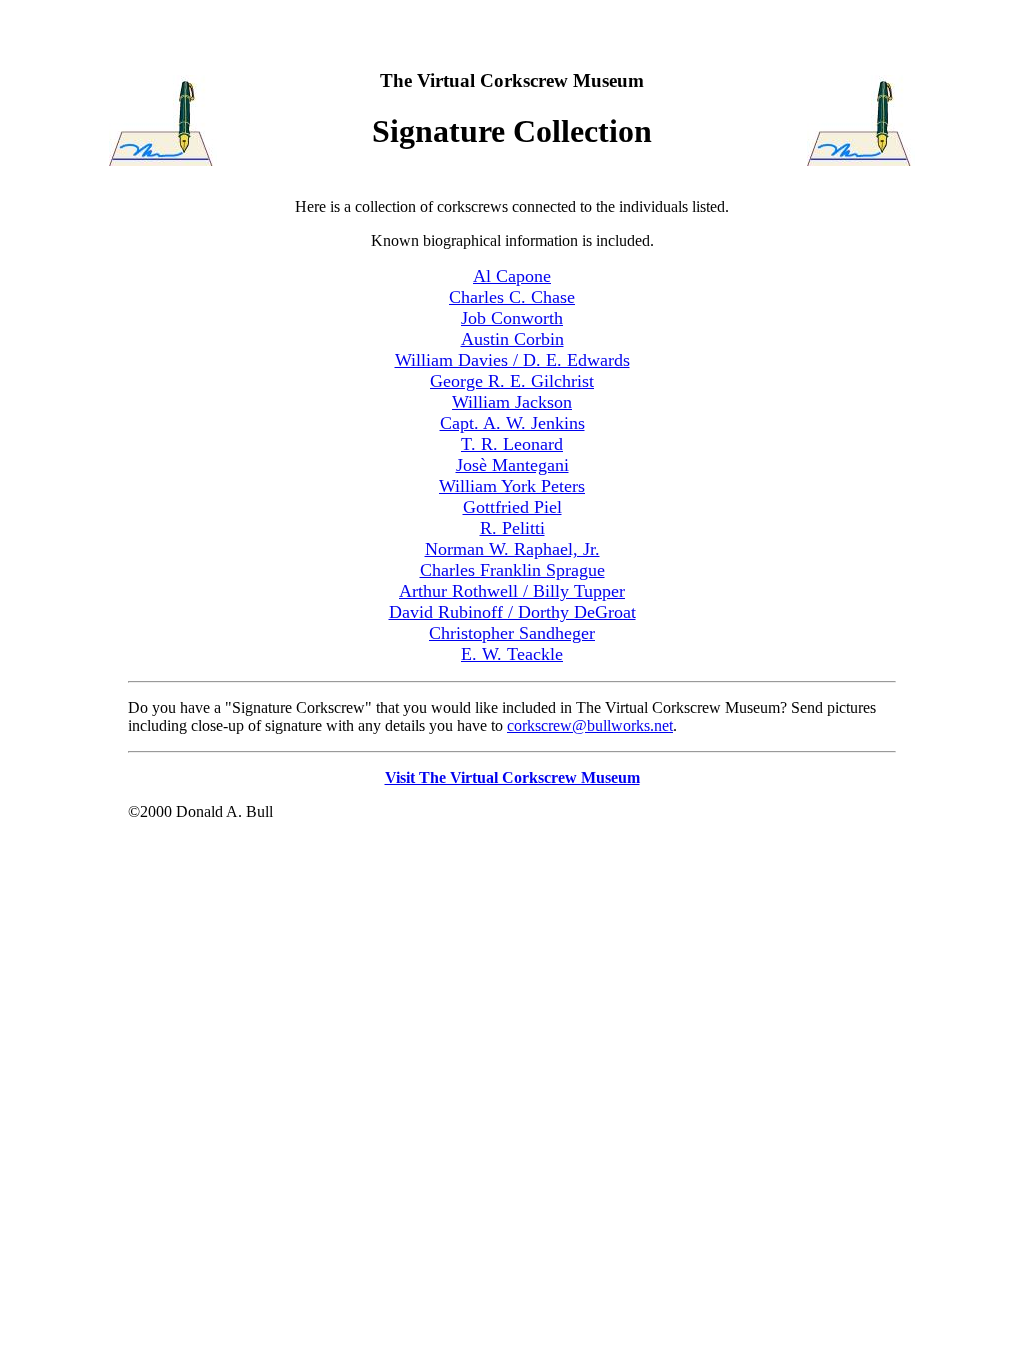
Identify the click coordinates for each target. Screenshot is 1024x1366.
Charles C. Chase (512, 297)
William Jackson (512, 402)
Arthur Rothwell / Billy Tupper (512, 591)
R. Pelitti (512, 528)
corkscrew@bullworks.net (590, 725)
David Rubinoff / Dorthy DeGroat (512, 612)
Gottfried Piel (512, 507)
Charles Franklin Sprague (512, 570)
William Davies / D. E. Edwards (512, 360)
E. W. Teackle (512, 654)
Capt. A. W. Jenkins (512, 423)
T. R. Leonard (512, 444)
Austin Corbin (512, 339)
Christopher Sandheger (512, 633)
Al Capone (512, 276)
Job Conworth (512, 318)
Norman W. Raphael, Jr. (512, 549)
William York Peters (512, 486)
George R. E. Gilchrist (512, 381)
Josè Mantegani (512, 465)
